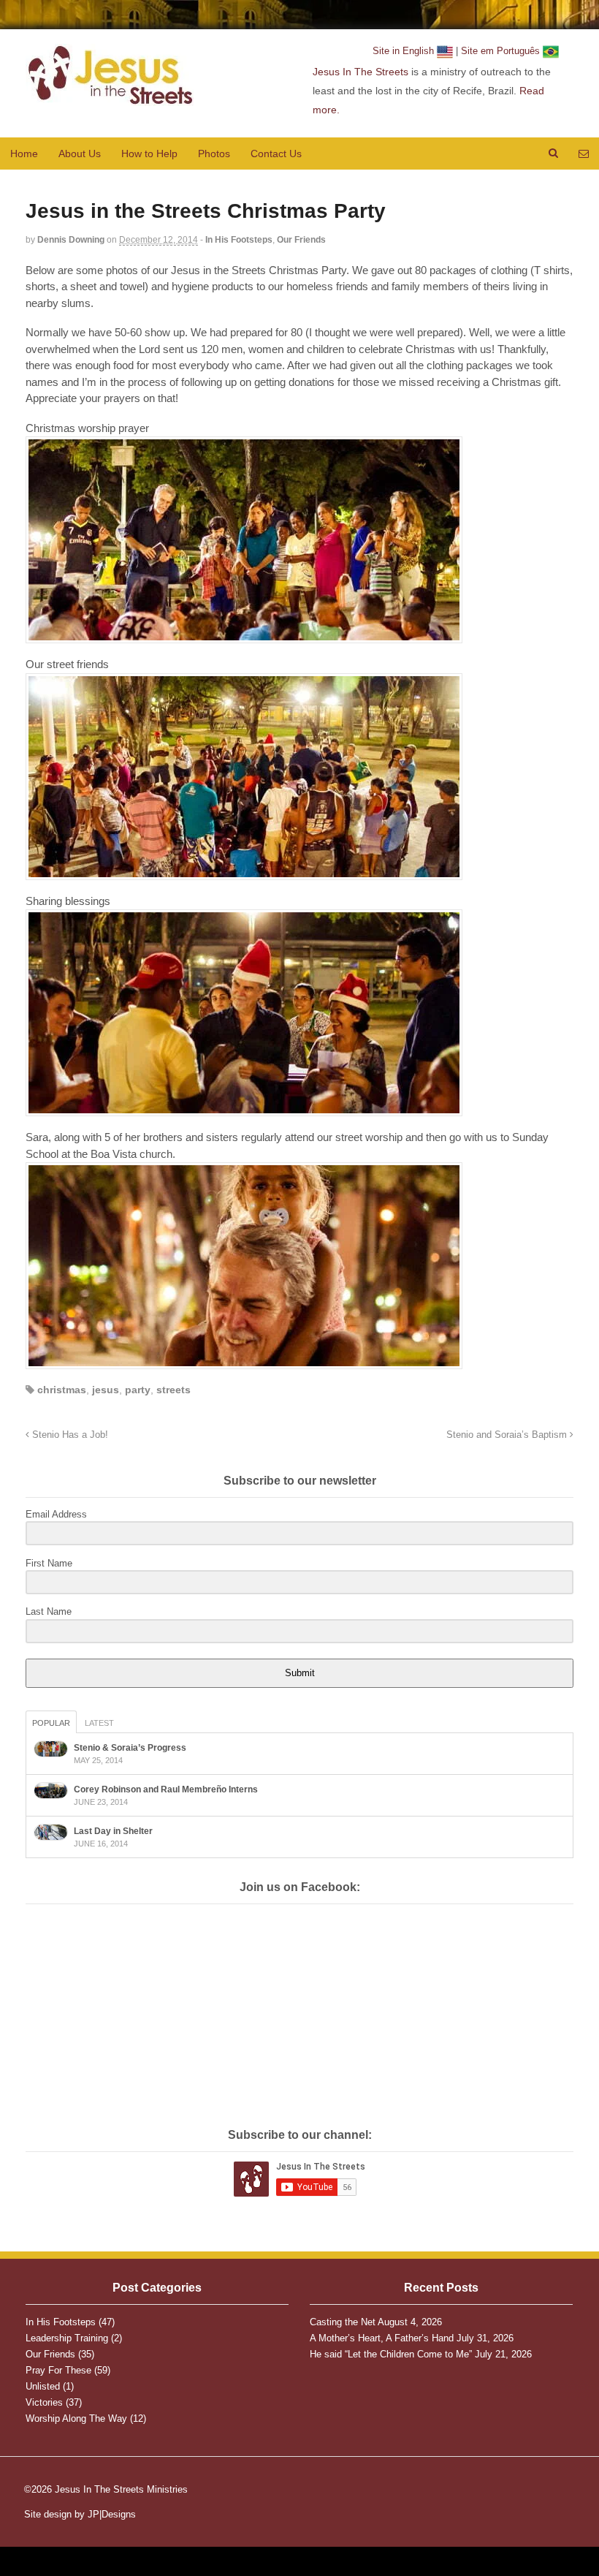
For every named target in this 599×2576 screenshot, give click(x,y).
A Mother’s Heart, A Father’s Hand (382, 2338)
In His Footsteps (239, 240)
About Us (80, 154)
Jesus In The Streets (360, 72)
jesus (106, 1390)
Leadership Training (67, 2338)
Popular (51, 1723)
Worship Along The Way (76, 2418)
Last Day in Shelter (113, 1831)
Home (24, 154)
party (138, 1390)
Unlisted (43, 2386)
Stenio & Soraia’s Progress (130, 1748)
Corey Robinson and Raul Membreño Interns (166, 1789)
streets (173, 1390)
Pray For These (58, 2370)
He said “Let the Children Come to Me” (391, 2354)
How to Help (149, 154)
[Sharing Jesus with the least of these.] (110, 98)
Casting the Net (343, 2322)
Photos (214, 154)
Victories (44, 2402)
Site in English (405, 51)
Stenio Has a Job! (69, 1435)
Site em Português (502, 51)
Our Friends (301, 240)
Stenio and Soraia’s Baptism (508, 1435)
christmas (62, 1390)
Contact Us (276, 154)
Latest (99, 1723)
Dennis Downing (71, 240)
